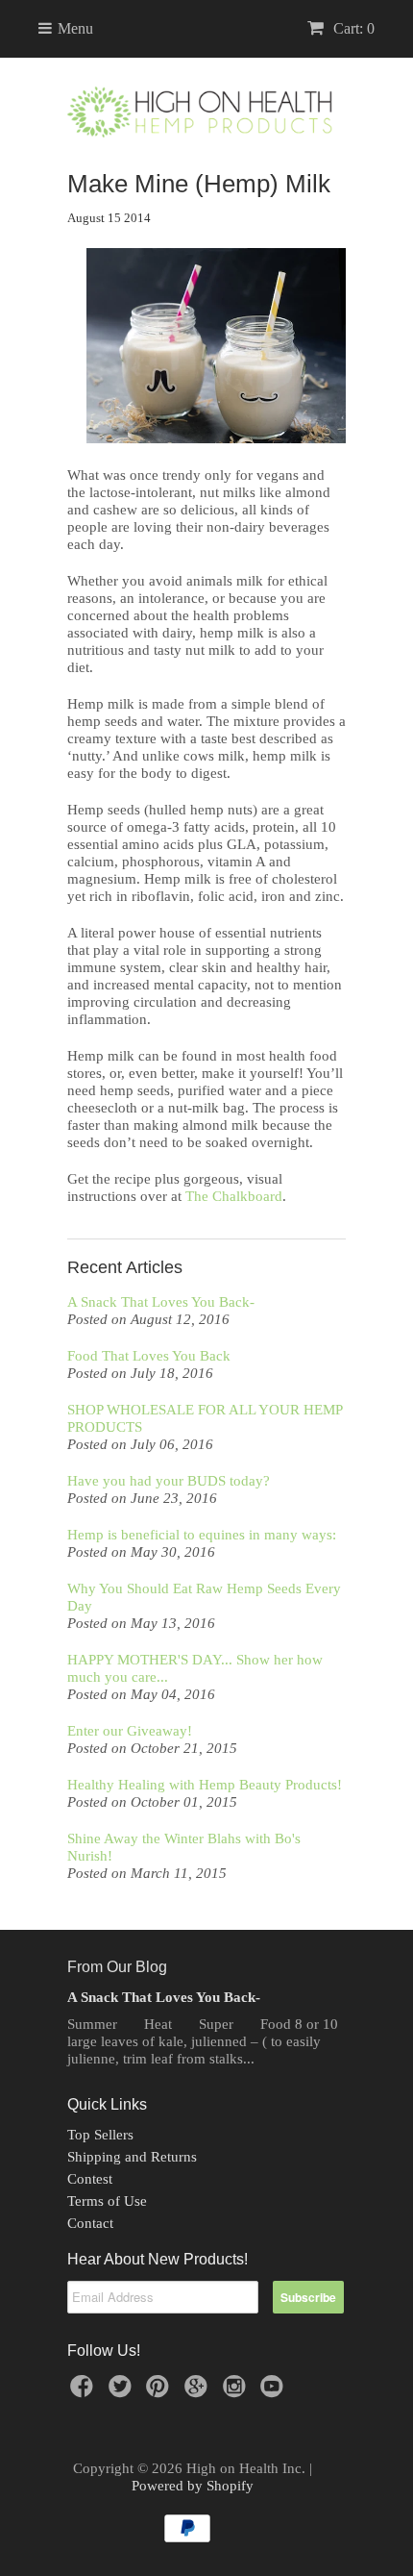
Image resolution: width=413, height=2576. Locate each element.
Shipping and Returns (132, 2157)
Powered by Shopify (193, 2486)
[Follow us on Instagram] (237, 2392)
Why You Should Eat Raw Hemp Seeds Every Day (204, 1597)
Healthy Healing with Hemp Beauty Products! (205, 1785)
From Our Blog (117, 1967)
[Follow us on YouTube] (275, 2392)
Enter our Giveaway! (130, 1731)
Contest (90, 2179)
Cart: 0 (352, 28)
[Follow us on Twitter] (123, 2392)
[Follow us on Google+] (199, 2392)
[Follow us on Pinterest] (160, 2392)
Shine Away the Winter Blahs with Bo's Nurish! (184, 1847)
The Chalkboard (234, 1196)
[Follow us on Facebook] (85, 2392)
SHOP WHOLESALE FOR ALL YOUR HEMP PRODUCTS (205, 1418)
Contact (90, 2223)
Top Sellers (100, 2135)
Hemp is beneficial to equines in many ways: (202, 1535)
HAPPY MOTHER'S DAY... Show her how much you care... (195, 1668)
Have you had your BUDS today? (169, 1481)
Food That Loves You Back (149, 1356)
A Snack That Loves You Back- (161, 1302)
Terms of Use (107, 2201)
